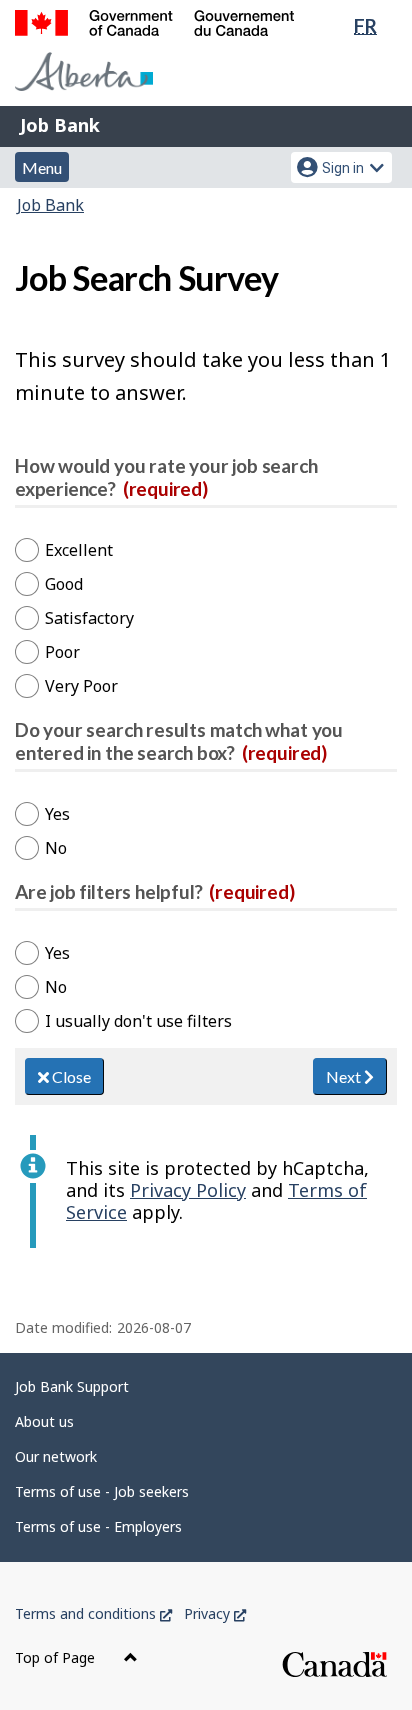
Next (345, 1076)
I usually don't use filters (138, 1021)
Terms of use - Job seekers (102, 1491)
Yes (57, 814)
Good (64, 584)
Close (70, 1076)
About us (44, 1421)
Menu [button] (42, 167)
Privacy (215, 1613)
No (56, 848)
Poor (62, 652)
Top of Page (57, 1657)
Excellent (79, 550)
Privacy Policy (188, 1190)
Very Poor (81, 686)
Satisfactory (89, 618)
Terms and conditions (93, 1613)
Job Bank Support (72, 1386)
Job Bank (60, 125)
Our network (56, 1456)
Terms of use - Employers (98, 1526)
